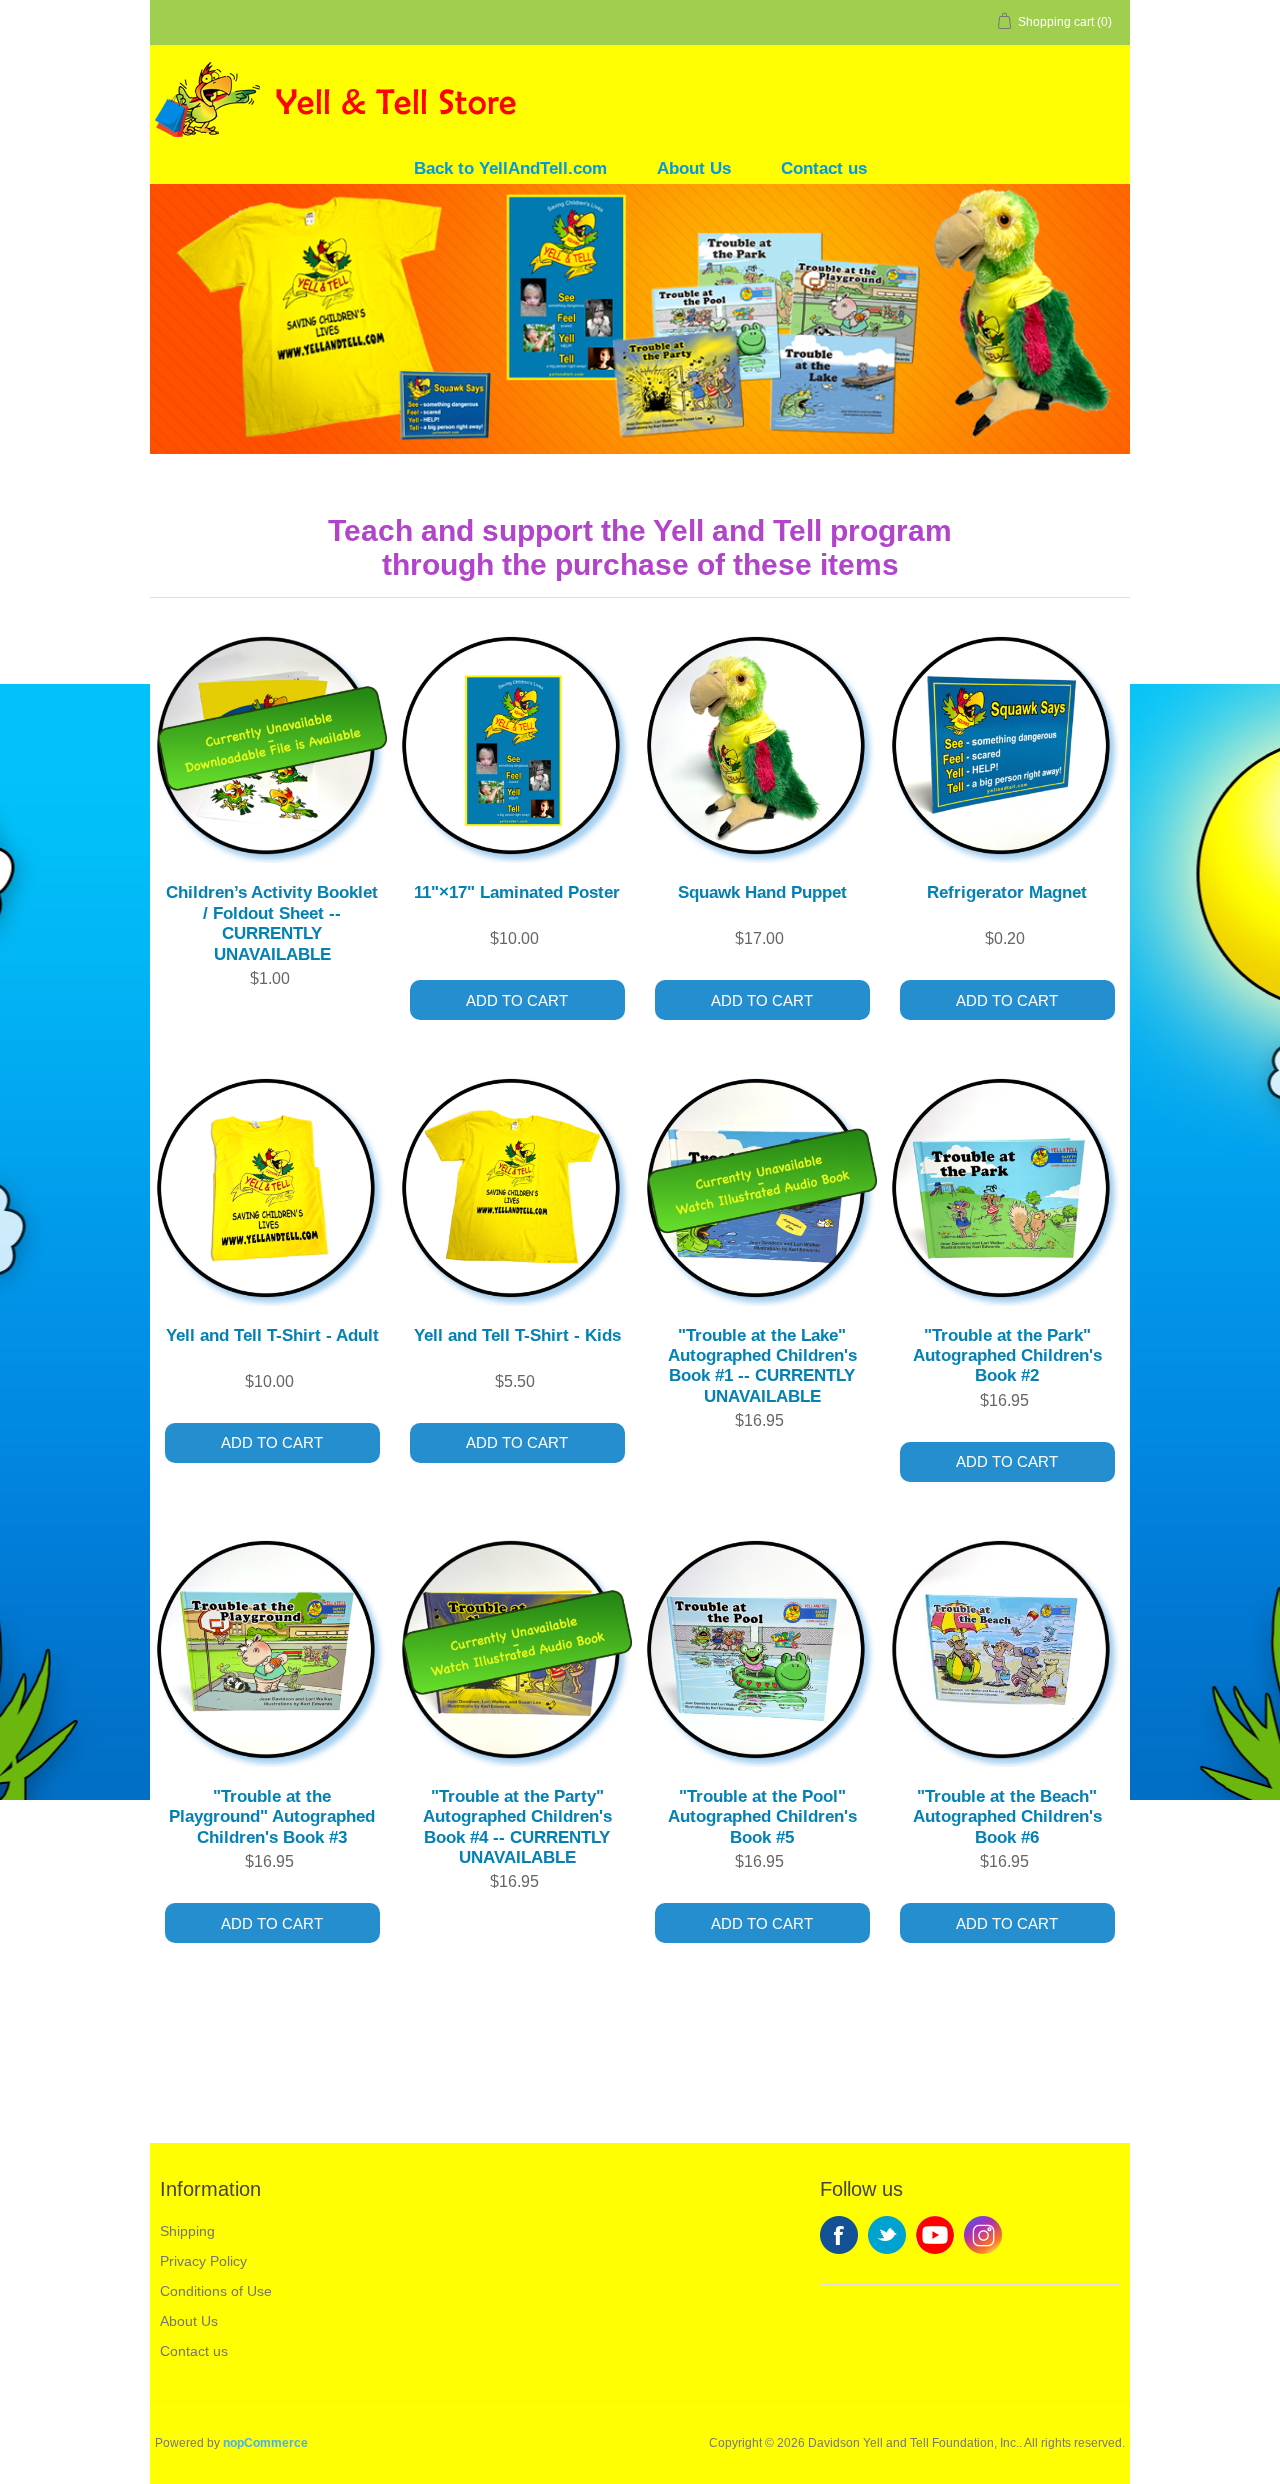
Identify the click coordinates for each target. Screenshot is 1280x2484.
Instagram (983, 2235)
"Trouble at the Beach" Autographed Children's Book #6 (1007, 1817)
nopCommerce (265, 2443)
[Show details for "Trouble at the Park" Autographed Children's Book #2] (1007, 1187)
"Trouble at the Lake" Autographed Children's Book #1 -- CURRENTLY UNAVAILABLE (762, 1366)
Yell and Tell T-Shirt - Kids (517, 1335)
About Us (694, 168)
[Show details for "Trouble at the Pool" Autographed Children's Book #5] (762, 1649)
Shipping (187, 2231)
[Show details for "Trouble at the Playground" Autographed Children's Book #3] (272, 1649)
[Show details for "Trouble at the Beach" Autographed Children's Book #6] (1007, 1649)
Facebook (839, 2235)
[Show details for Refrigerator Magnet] (1007, 745)
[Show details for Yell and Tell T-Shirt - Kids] (517, 1187)
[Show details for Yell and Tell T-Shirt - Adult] (272, 1187)
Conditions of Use (216, 2291)
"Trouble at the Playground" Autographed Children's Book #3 (272, 1817)
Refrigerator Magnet (1007, 892)
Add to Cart (517, 1000)
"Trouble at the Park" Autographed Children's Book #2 (1007, 1356)
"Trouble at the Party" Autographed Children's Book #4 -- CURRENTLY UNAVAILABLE (517, 1827)
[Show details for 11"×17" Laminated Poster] (517, 745)
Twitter (887, 2235)
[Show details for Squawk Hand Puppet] (762, 745)
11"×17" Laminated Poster (517, 892)
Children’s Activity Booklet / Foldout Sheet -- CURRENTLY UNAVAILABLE (272, 923)
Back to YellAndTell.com (510, 168)
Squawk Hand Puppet (762, 892)
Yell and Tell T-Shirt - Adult (272, 1335)
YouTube (935, 2235)
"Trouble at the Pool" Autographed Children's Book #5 (762, 1817)
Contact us (824, 168)
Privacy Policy (203, 2261)
